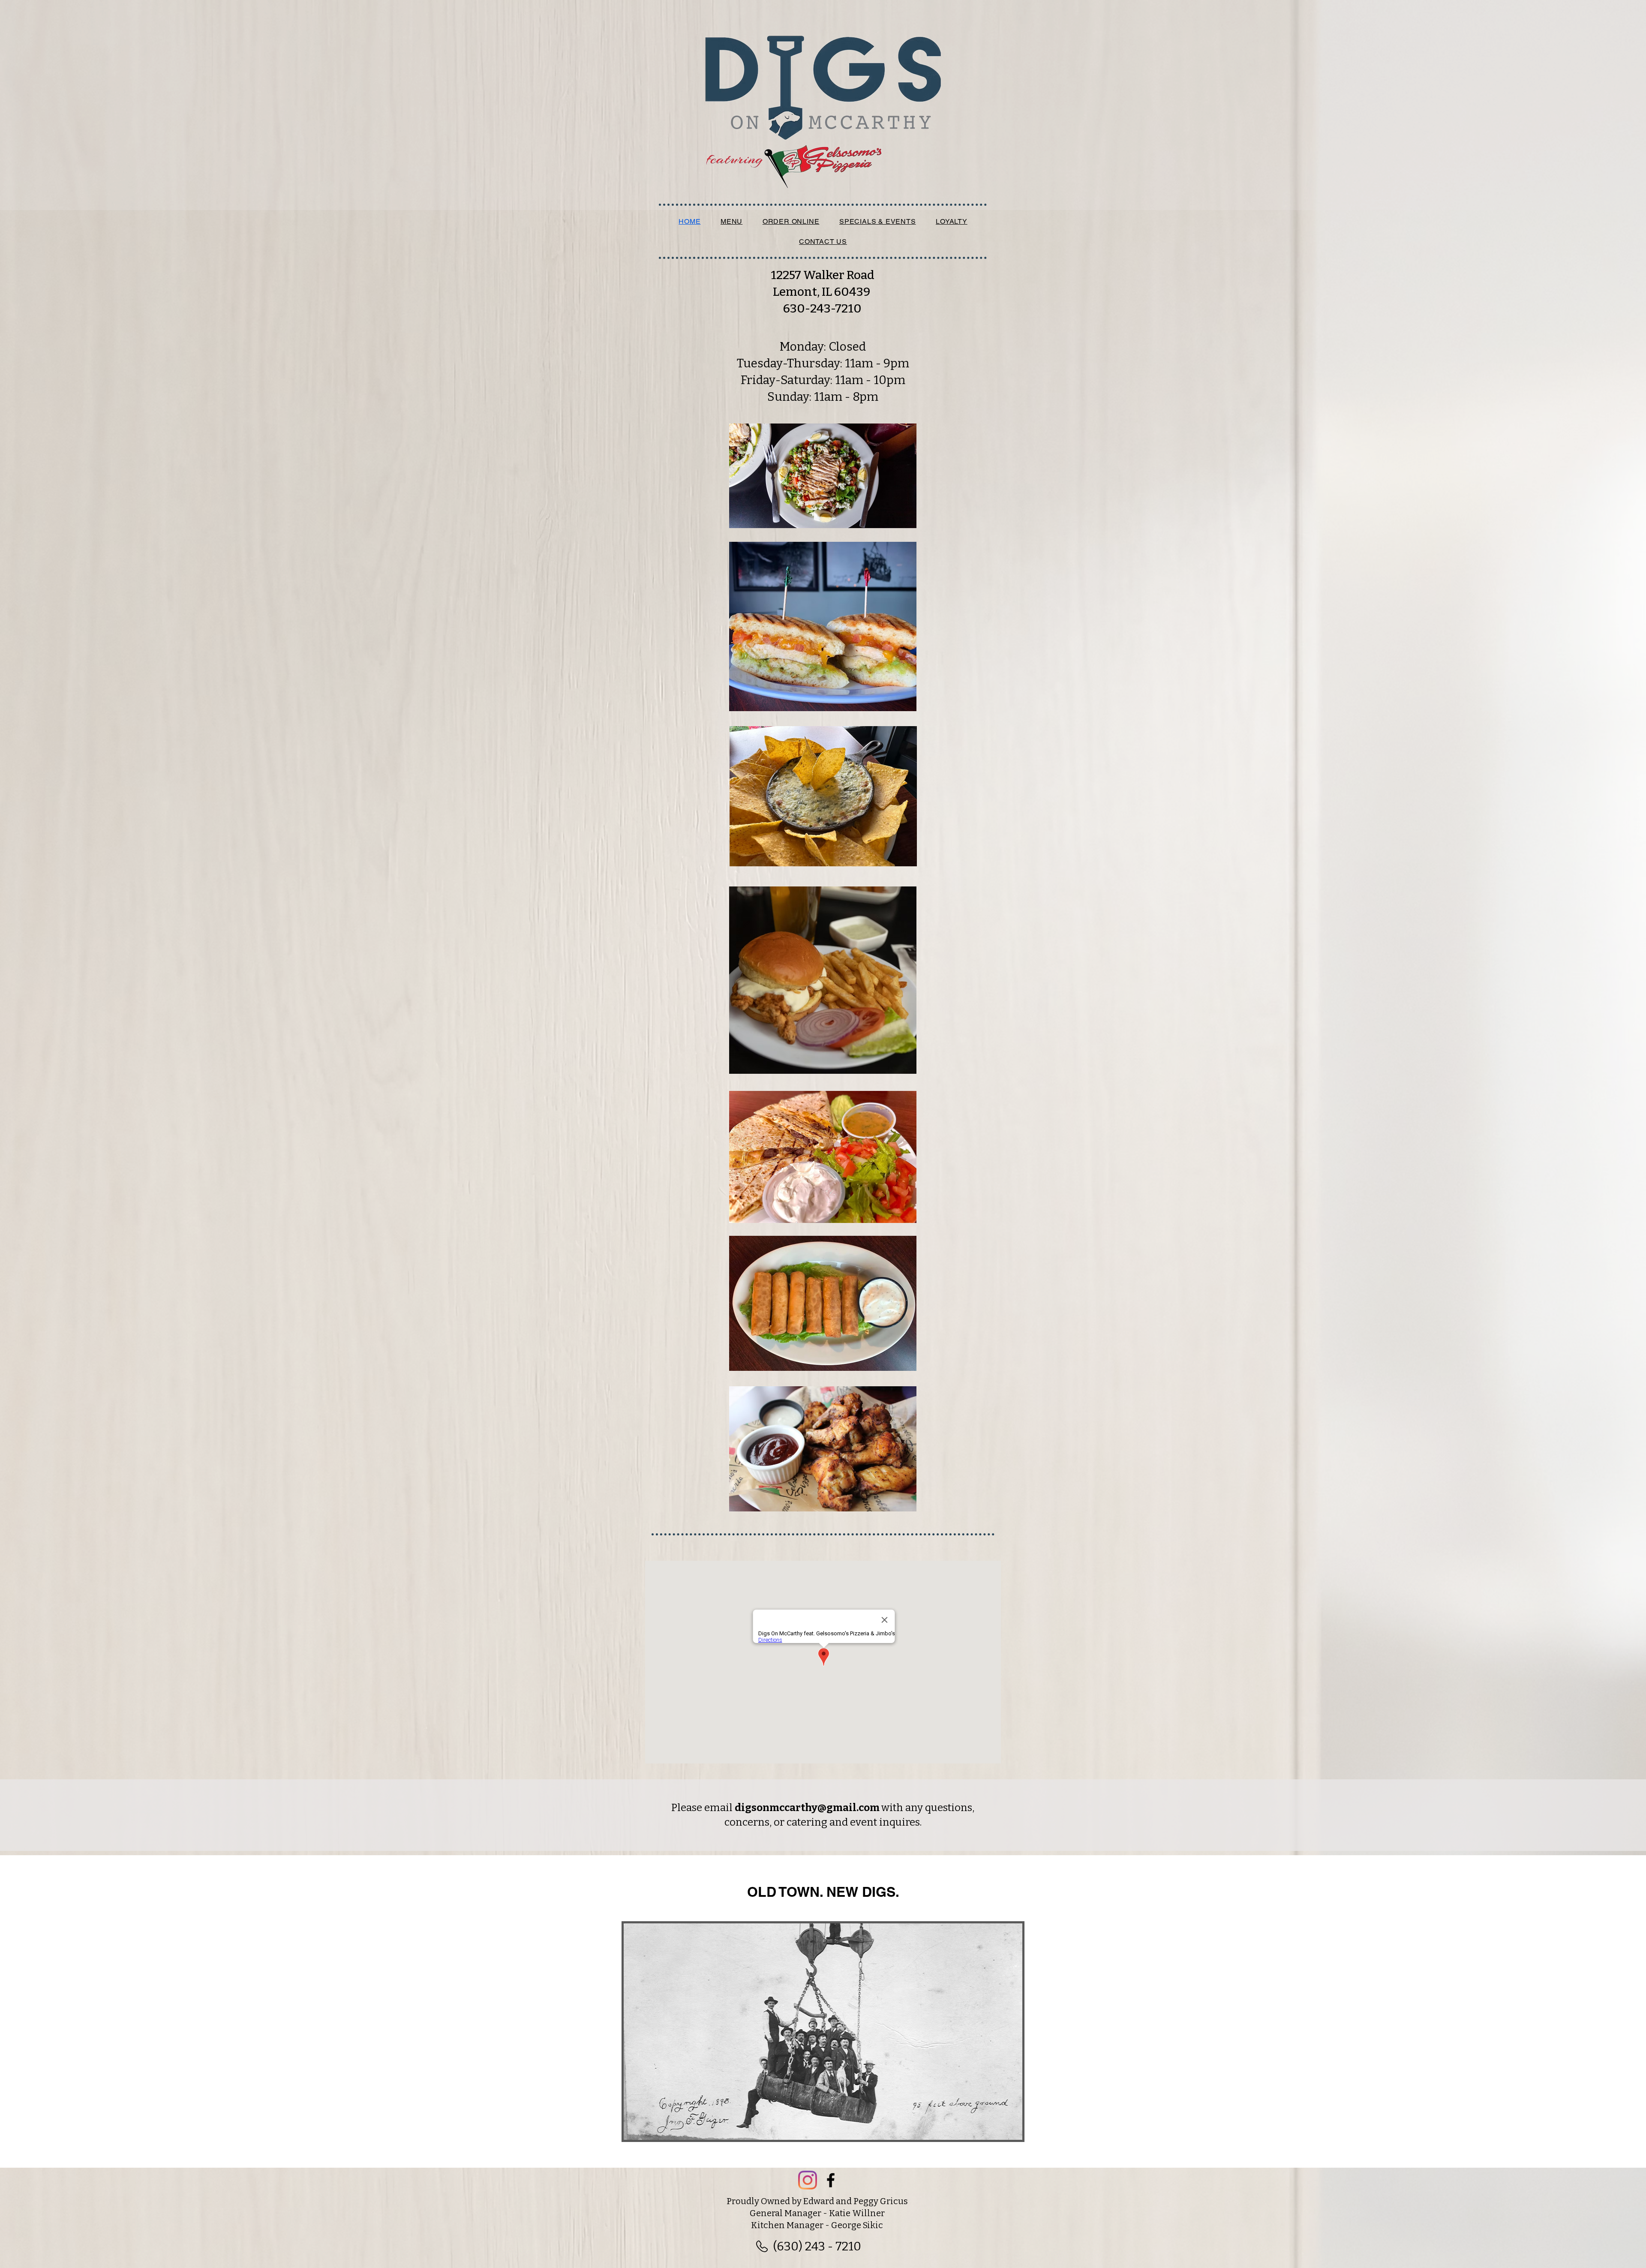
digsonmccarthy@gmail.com (807, 1808)
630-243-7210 (822, 308)
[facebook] (831, 2180)
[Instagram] (808, 2180)
